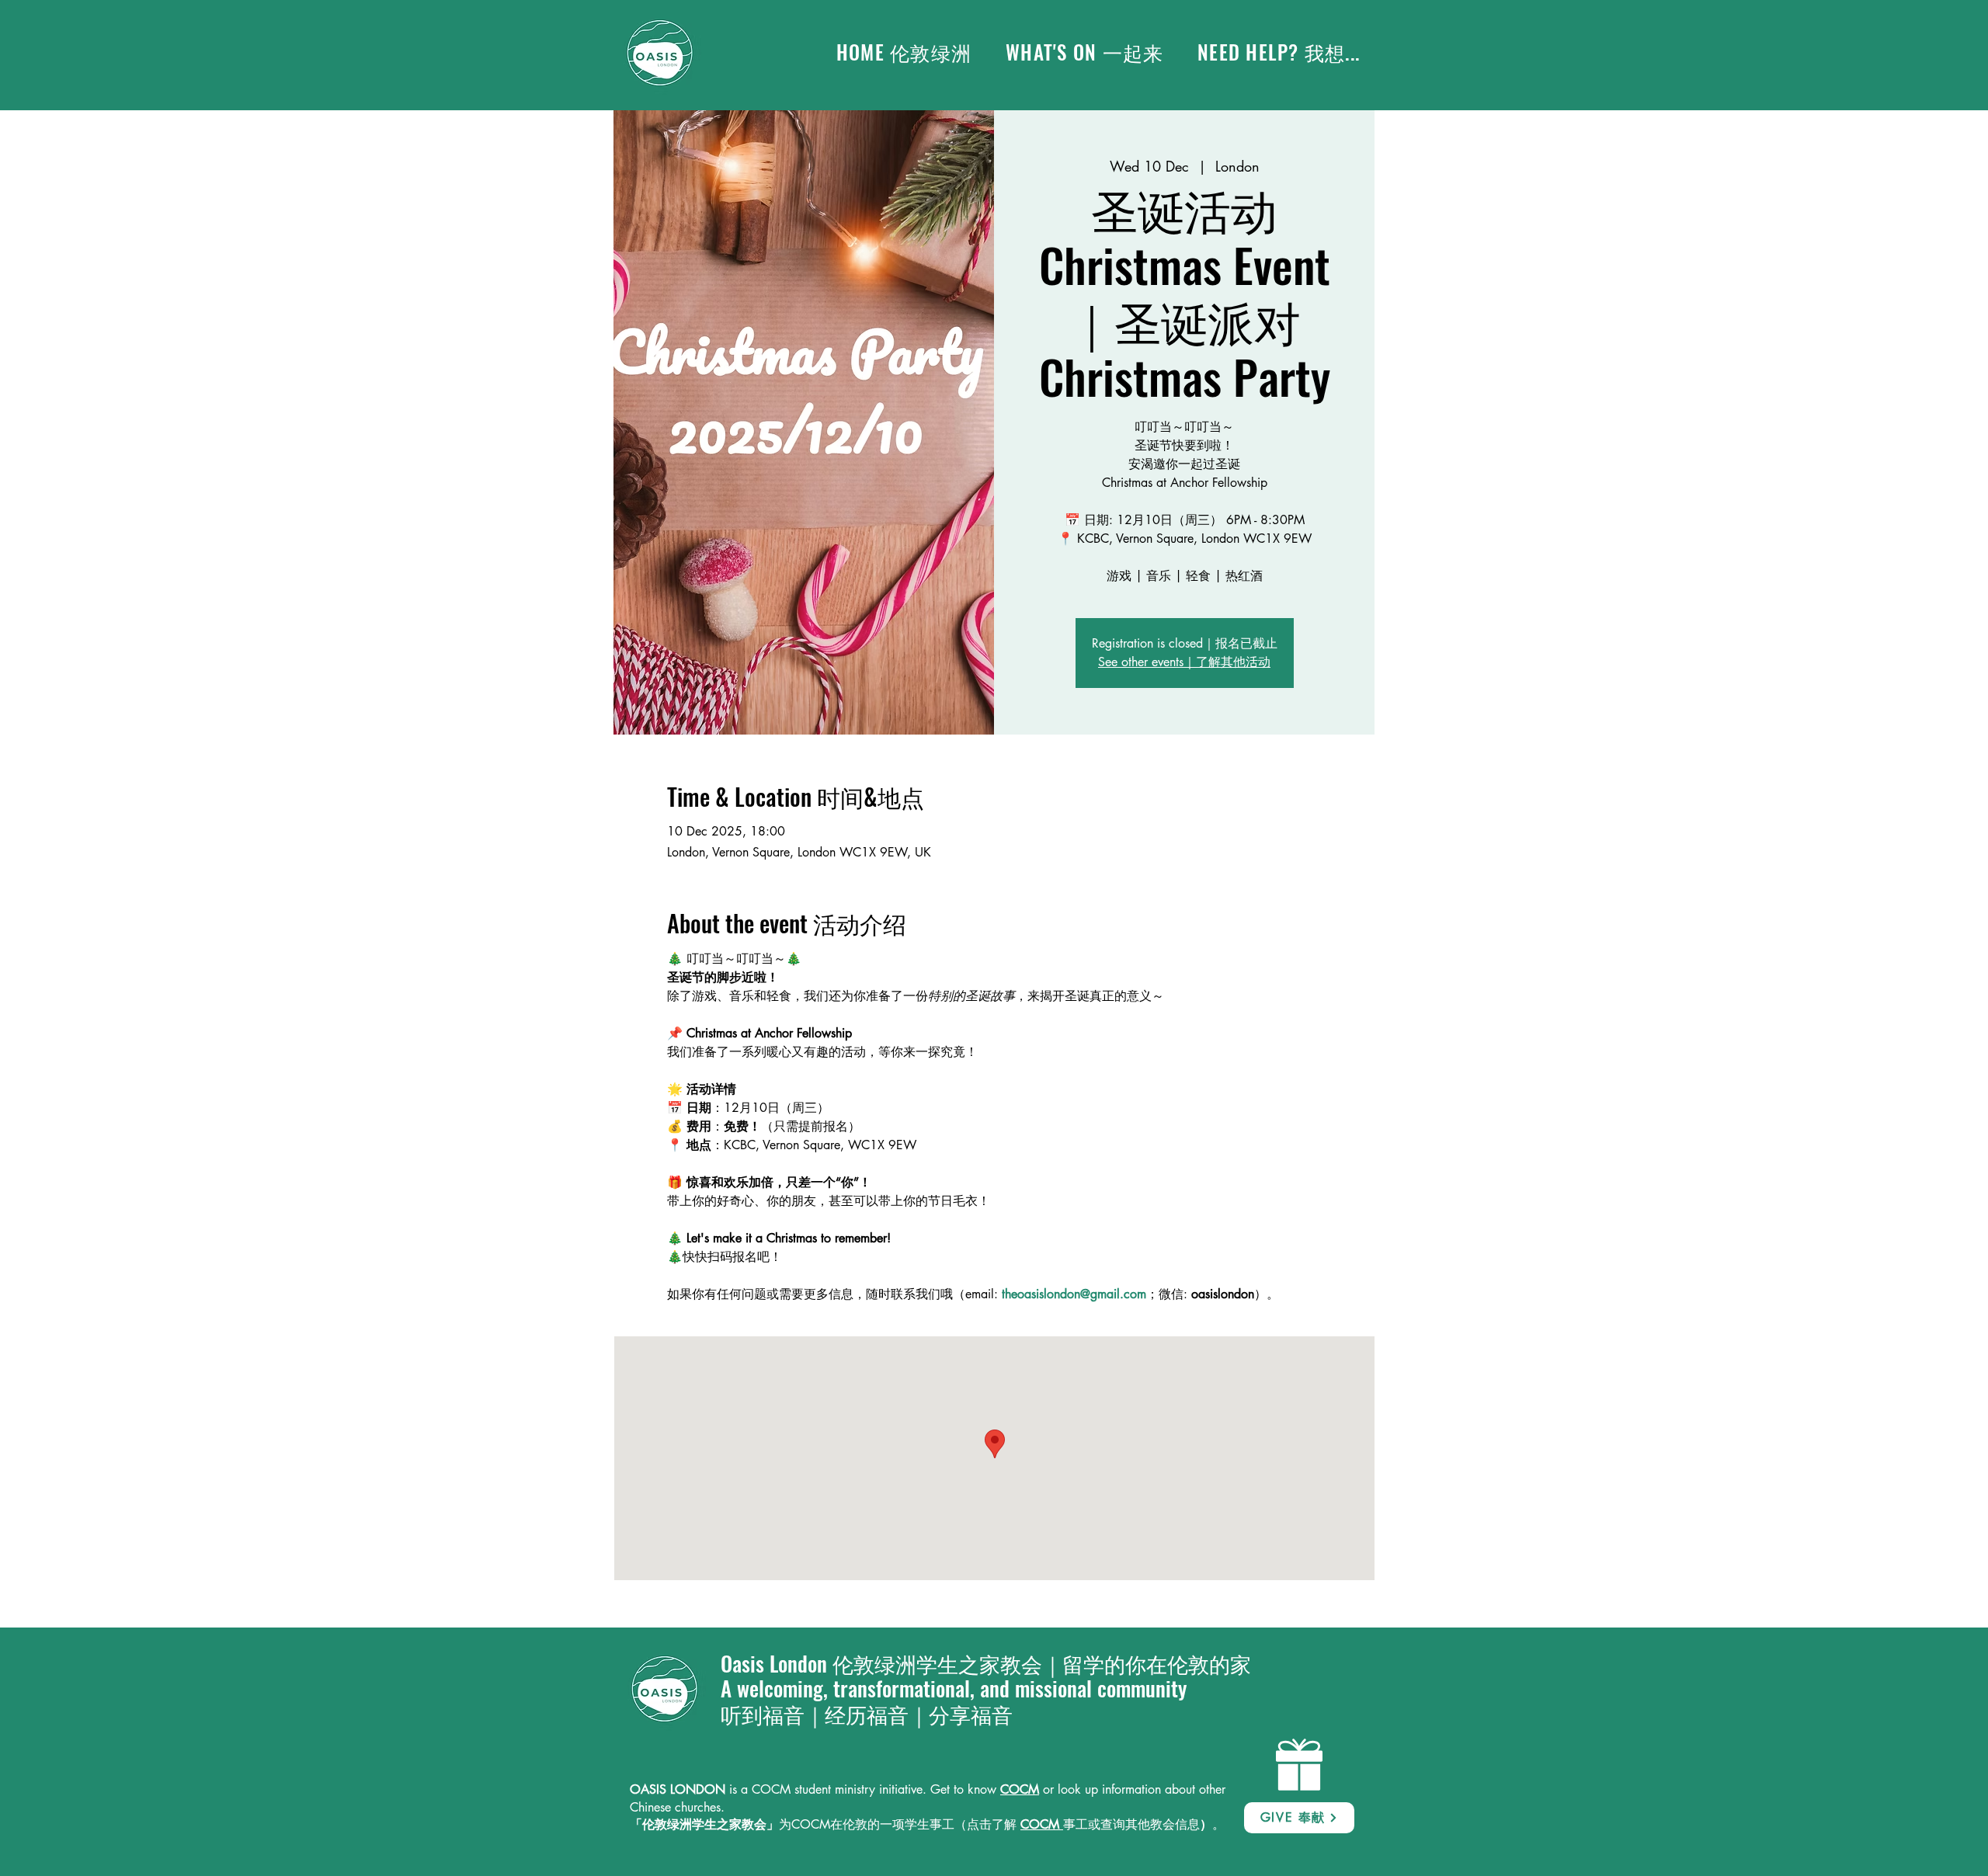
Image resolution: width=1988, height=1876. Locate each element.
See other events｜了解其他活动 (1184, 662)
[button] (1084, 52)
